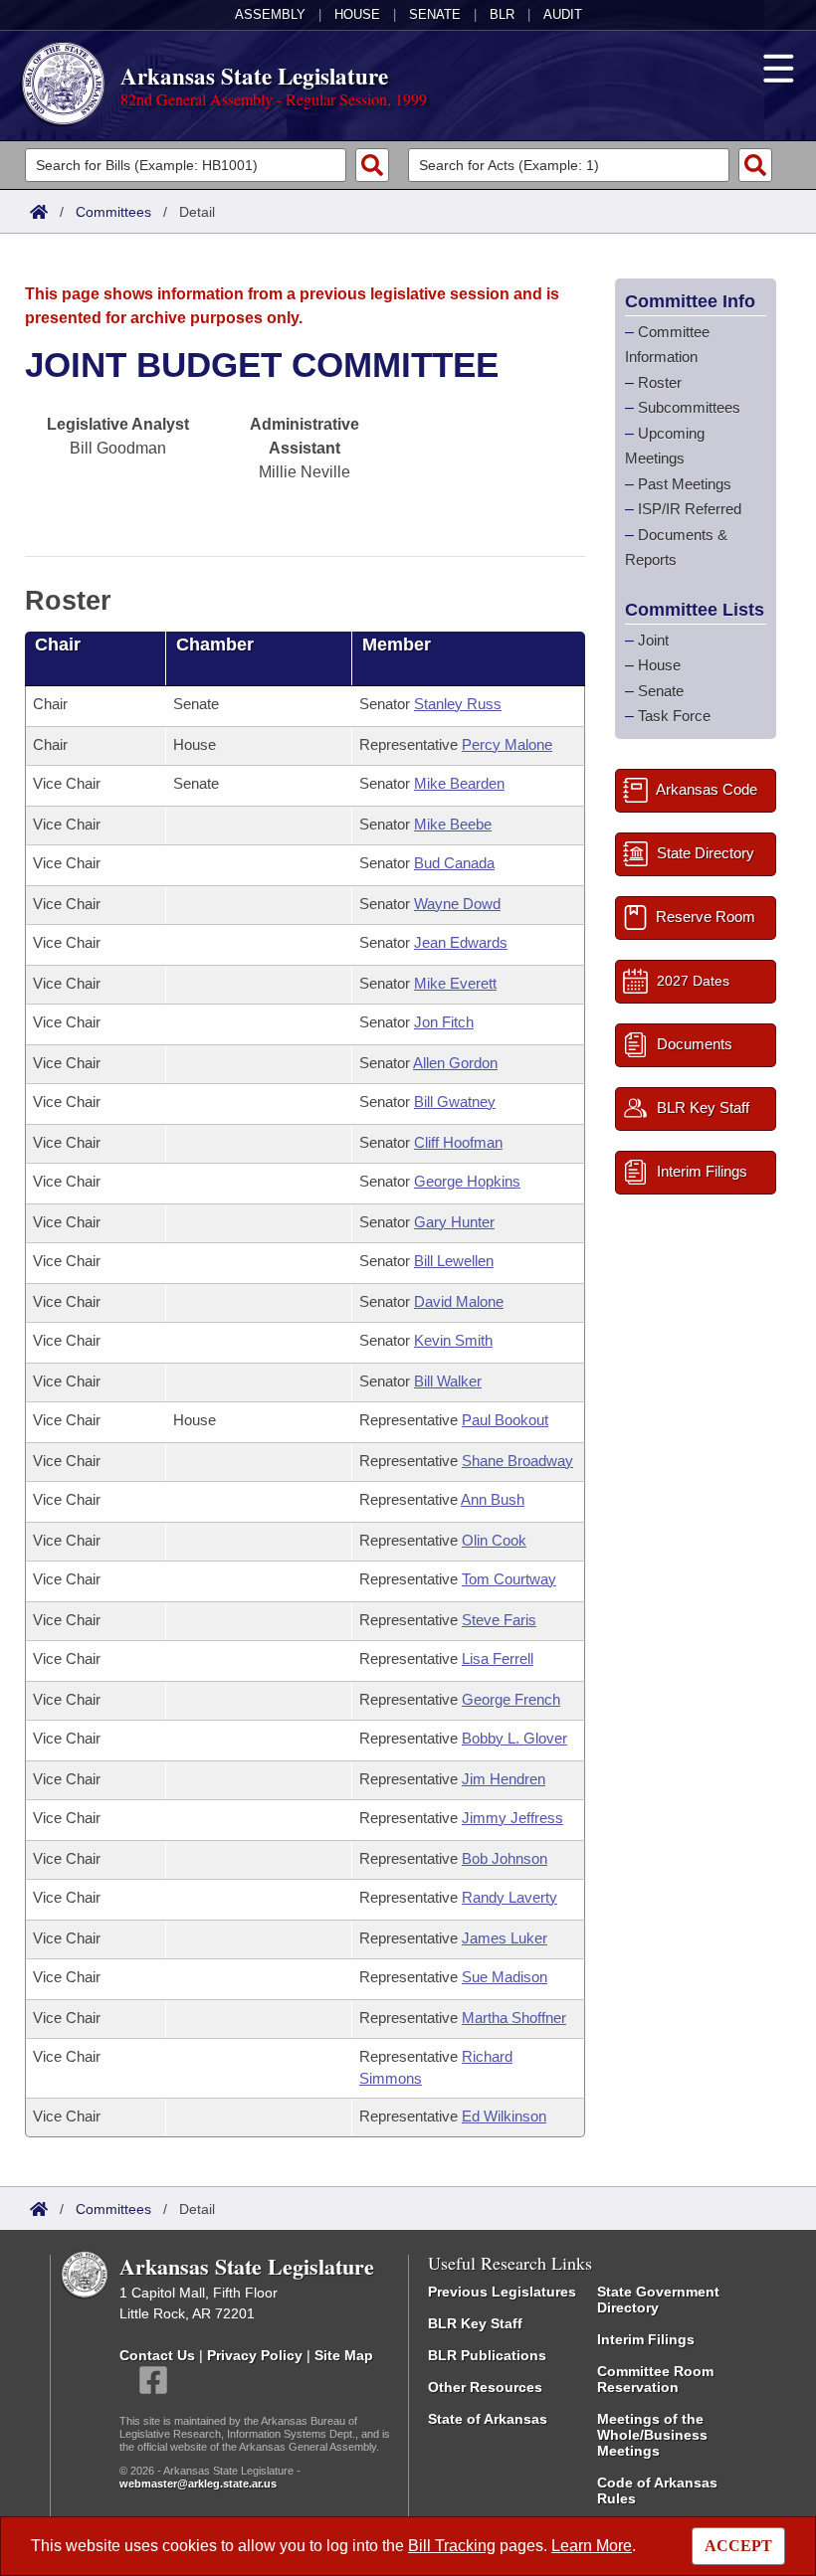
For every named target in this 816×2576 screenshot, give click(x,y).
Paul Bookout (505, 1420)
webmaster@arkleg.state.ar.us (198, 2484)
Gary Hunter (454, 1222)
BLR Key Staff (475, 2323)
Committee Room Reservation (655, 2379)
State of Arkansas (488, 2419)
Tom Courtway (509, 1579)
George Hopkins (467, 1181)
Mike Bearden (459, 783)
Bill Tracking (452, 2546)
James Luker (505, 1938)
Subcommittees (689, 407)
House (357, 14)
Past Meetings (685, 484)
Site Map (344, 2355)
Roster (660, 382)
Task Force (674, 716)
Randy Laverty (510, 1897)
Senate (435, 14)
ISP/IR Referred (690, 509)
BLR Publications (487, 2355)
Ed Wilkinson (504, 2116)
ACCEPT (738, 2546)
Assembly (270, 14)
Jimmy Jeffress (512, 1818)
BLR (502, 14)
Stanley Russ (458, 704)
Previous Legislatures (502, 2292)
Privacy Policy (255, 2355)
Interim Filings (646, 2339)
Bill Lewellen (454, 1261)
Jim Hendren (504, 1779)
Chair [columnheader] (58, 644)
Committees (113, 212)
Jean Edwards (461, 942)
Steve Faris (499, 1620)
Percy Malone (507, 744)
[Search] (372, 165)
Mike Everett (455, 983)
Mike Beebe (453, 824)
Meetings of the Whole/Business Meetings (652, 2435)
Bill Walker (448, 1381)
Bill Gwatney (455, 1102)
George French (511, 1699)
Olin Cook (494, 1540)
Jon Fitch (444, 1022)
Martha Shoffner (514, 2018)
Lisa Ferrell (498, 1658)
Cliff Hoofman (458, 1142)
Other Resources (485, 2387)
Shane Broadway (517, 1461)
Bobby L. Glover (514, 1738)
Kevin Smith (453, 1340)
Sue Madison (505, 1977)
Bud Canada (454, 863)
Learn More (592, 2546)
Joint (653, 640)
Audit (563, 14)
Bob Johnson (505, 1858)
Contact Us (157, 2355)
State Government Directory (658, 2300)
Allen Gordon (455, 1063)
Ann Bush (493, 1499)
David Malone (459, 1301)
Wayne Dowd (457, 904)
